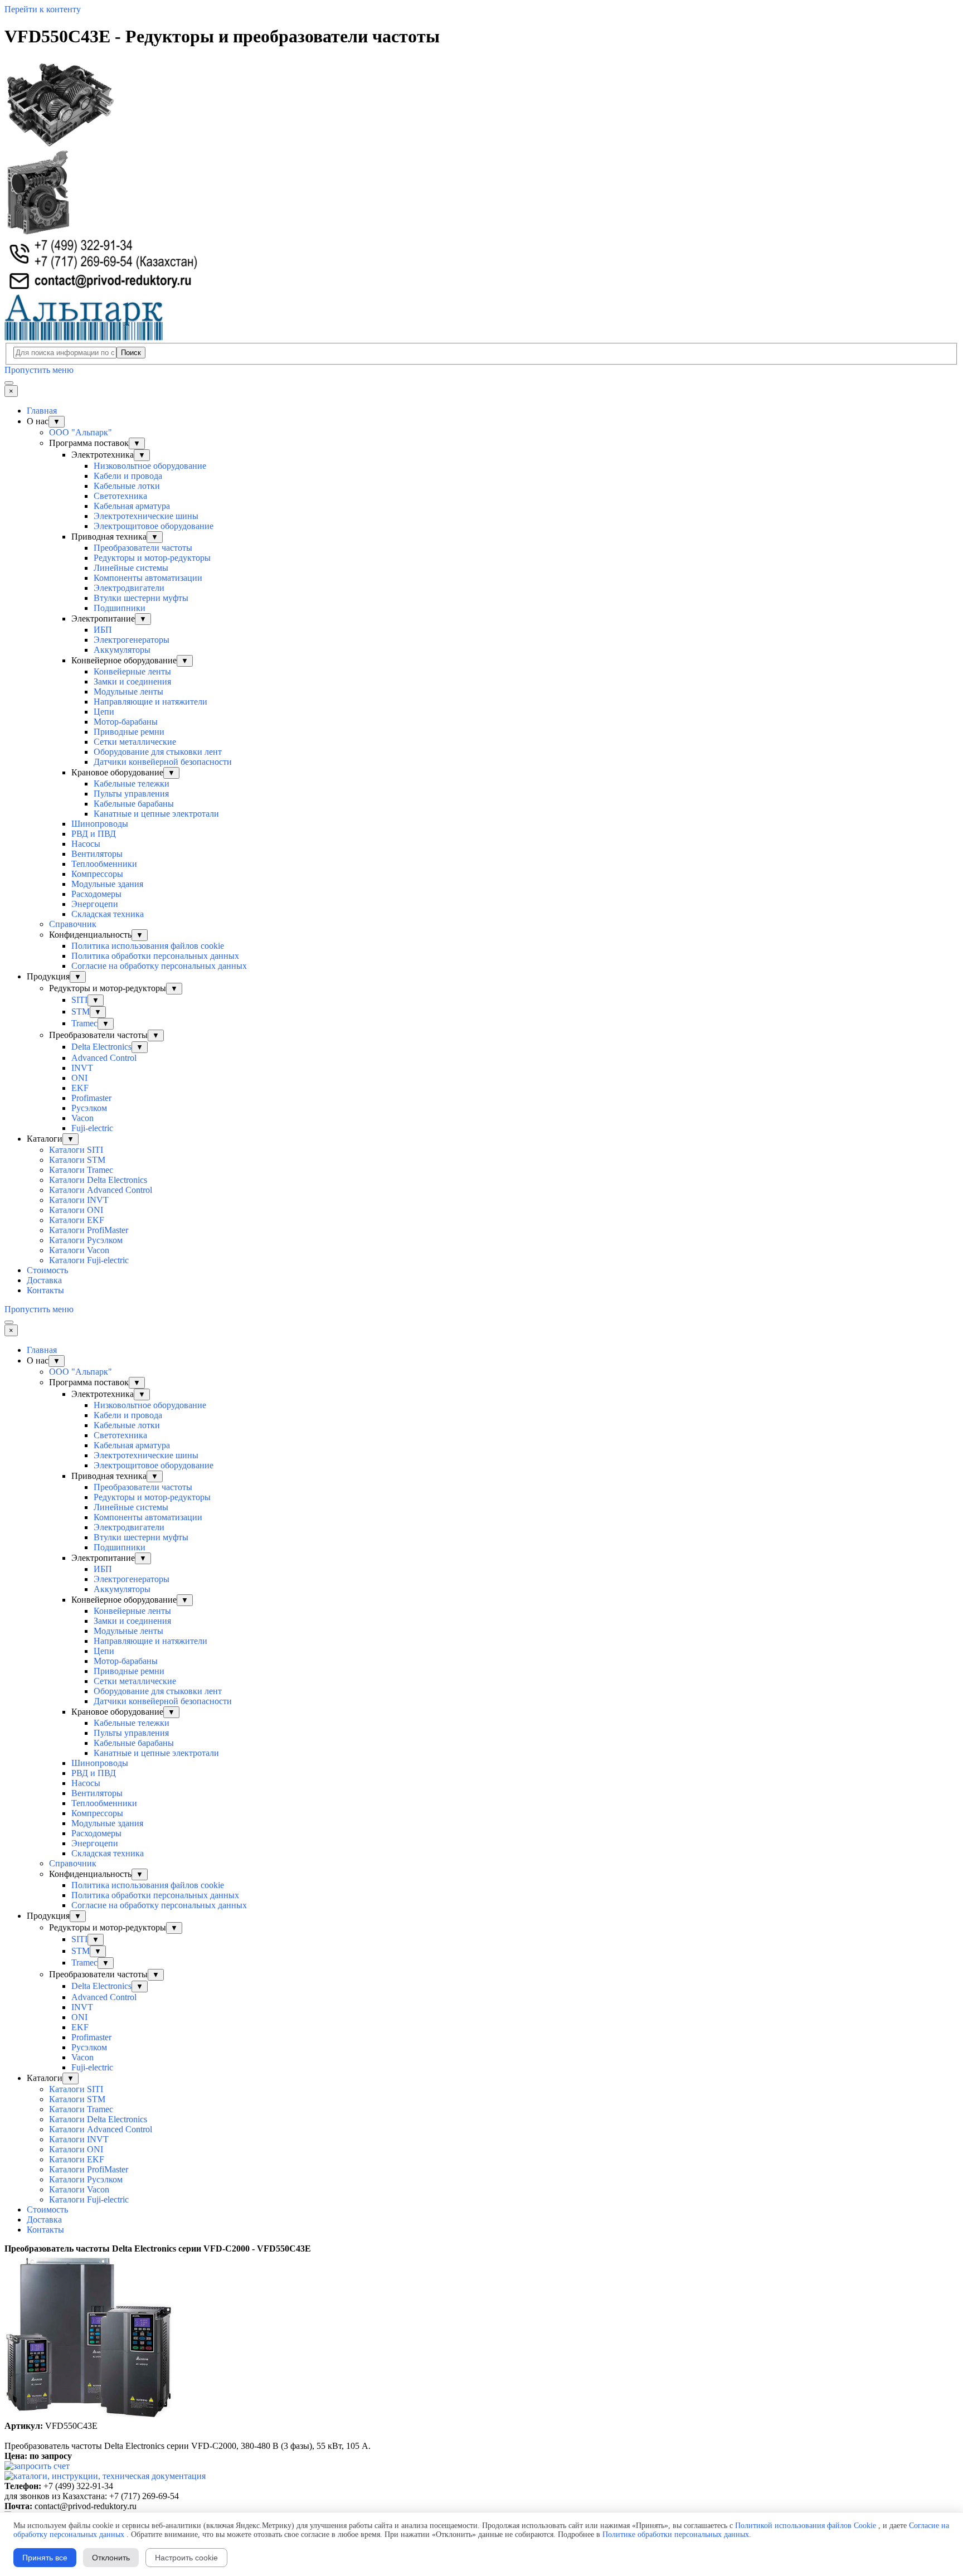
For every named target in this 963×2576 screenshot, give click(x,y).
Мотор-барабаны (126, 722)
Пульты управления (131, 794)
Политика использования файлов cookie (148, 946)
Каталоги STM (77, 1160)
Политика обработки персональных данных (155, 956)
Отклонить (111, 2558)
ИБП (103, 630)
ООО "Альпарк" (81, 432)
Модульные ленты (128, 692)
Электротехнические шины (146, 516)
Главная (42, 411)
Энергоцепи (95, 904)
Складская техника (108, 914)
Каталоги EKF (77, 1220)
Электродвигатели (129, 588)
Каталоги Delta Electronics (98, 1180)
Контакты (45, 1290)
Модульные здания (107, 884)
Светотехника (120, 496)
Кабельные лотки (127, 486)
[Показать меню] (9, 383)
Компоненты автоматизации (148, 578)
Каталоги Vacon (79, 1250)
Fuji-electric (92, 1128)
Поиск (131, 353)
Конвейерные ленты (132, 671)
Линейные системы (131, 568)
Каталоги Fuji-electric (89, 1260)
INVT (82, 1068)
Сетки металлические (135, 742)
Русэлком (89, 1108)
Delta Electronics (101, 1047)
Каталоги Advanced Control (101, 1190)
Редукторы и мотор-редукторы (152, 558)
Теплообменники (104, 864)
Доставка (44, 1280)
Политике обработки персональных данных (676, 2534)
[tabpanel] (481, 2249)
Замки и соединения (132, 681)
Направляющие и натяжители (150, 702)
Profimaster (91, 1098)
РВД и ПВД (94, 834)
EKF (80, 1088)
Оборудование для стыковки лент (158, 752)
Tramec (84, 1023)
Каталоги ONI (76, 1210)
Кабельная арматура (132, 506)
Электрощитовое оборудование (154, 526)
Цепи (104, 712)
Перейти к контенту (43, 9)
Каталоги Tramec (81, 1170)
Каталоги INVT (79, 1200)
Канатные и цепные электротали (156, 814)
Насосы (86, 844)
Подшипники (120, 608)
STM (81, 1012)
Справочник (73, 924)
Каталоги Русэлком (86, 1240)
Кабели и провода (128, 476)
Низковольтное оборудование (150, 466)
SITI (79, 1000)
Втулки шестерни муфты (141, 598)
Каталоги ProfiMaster (89, 1230)
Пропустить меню (39, 370)
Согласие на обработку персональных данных (159, 966)
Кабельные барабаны (134, 804)
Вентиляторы (97, 854)
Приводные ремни (129, 732)
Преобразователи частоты (143, 548)
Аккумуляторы (122, 650)
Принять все (45, 2558)
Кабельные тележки (132, 784)
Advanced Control (104, 1058)
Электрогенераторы (132, 640)
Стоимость (47, 1270)
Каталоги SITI (76, 1150)
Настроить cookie (186, 2558)
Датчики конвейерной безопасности (163, 762)
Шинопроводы (100, 824)
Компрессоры (97, 874)
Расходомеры (96, 894)
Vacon (82, 1118)
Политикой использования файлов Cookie (806, 2526)
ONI (79, 1078)
